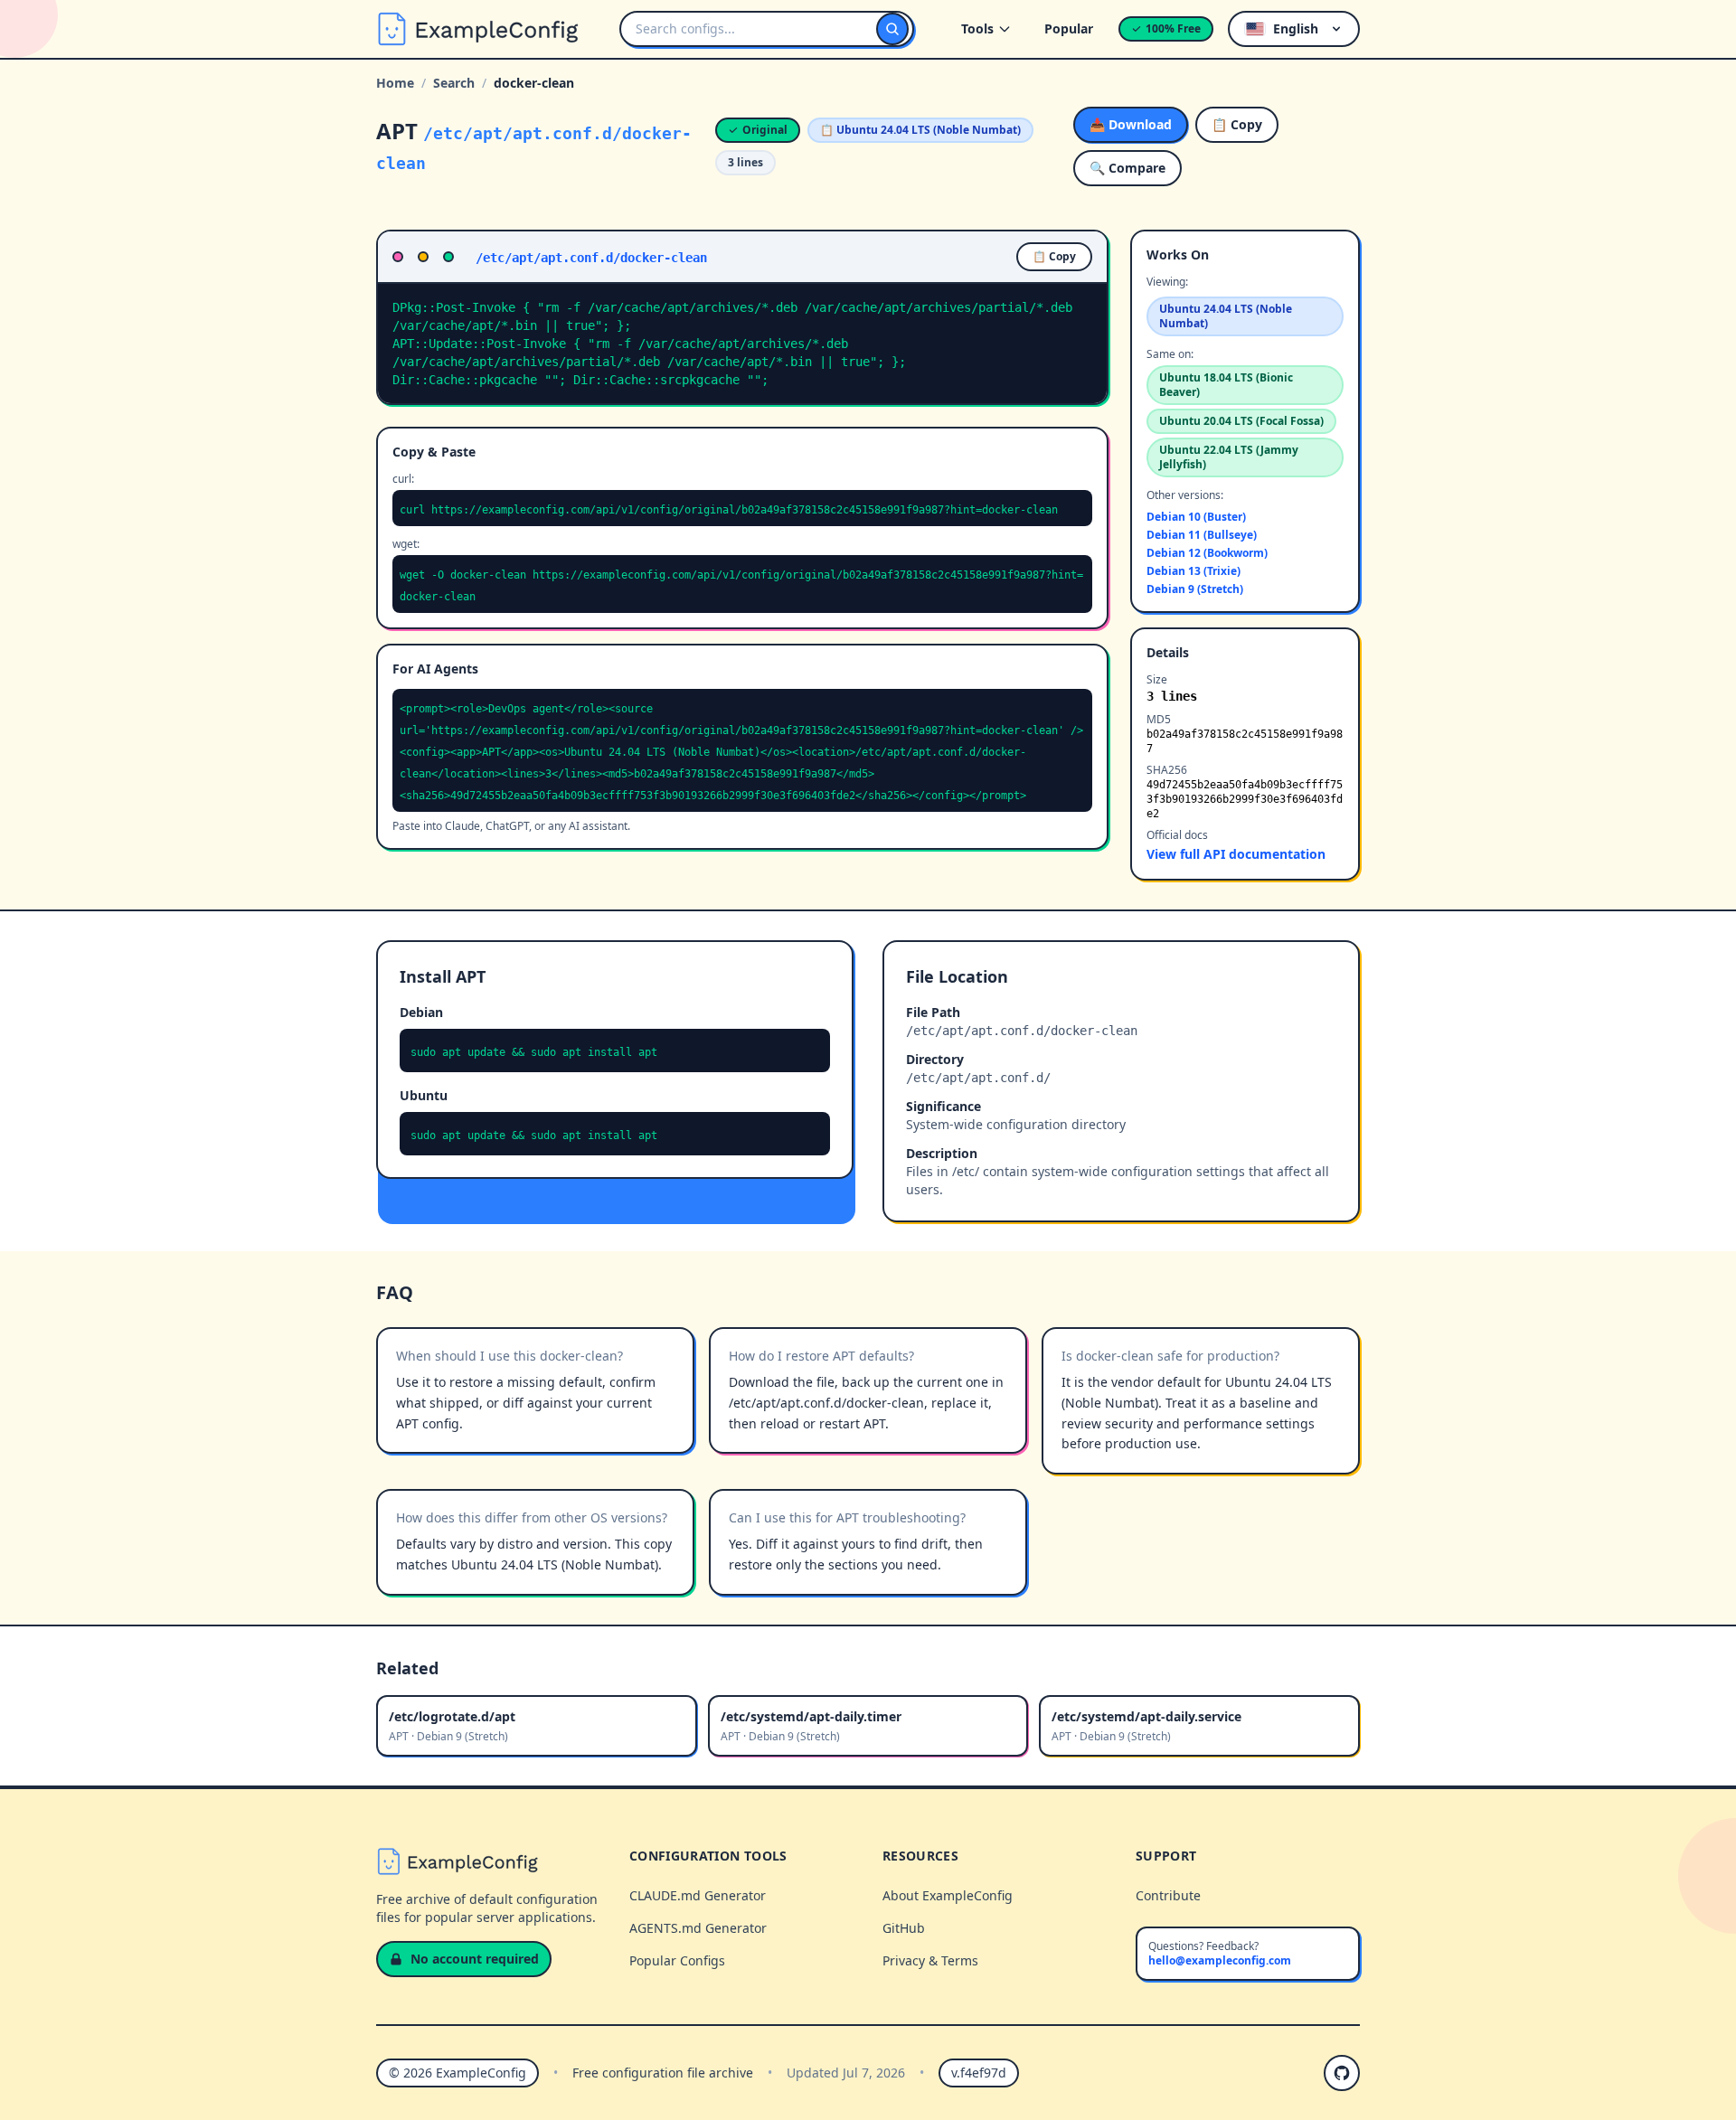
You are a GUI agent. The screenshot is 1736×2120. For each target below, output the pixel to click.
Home (395, 83)
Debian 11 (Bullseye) (1202, 535)
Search (454, 83)
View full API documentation (1236, 854)
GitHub (904, 1928)
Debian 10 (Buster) (1196, 517)
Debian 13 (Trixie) (1193, 571)
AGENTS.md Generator (698, 1928)
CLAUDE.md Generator (698, 1895)
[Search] (892, 29)
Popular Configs (677, 1960)
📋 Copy (1237, 124)
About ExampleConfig (948, 1895)
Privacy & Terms (930, 1960)
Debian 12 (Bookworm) (1207, 553)
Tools (977, 28)
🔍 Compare (1127, 168)
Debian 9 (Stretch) (1195, 589)
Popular (1069, 28)
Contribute (1168, 1895)
